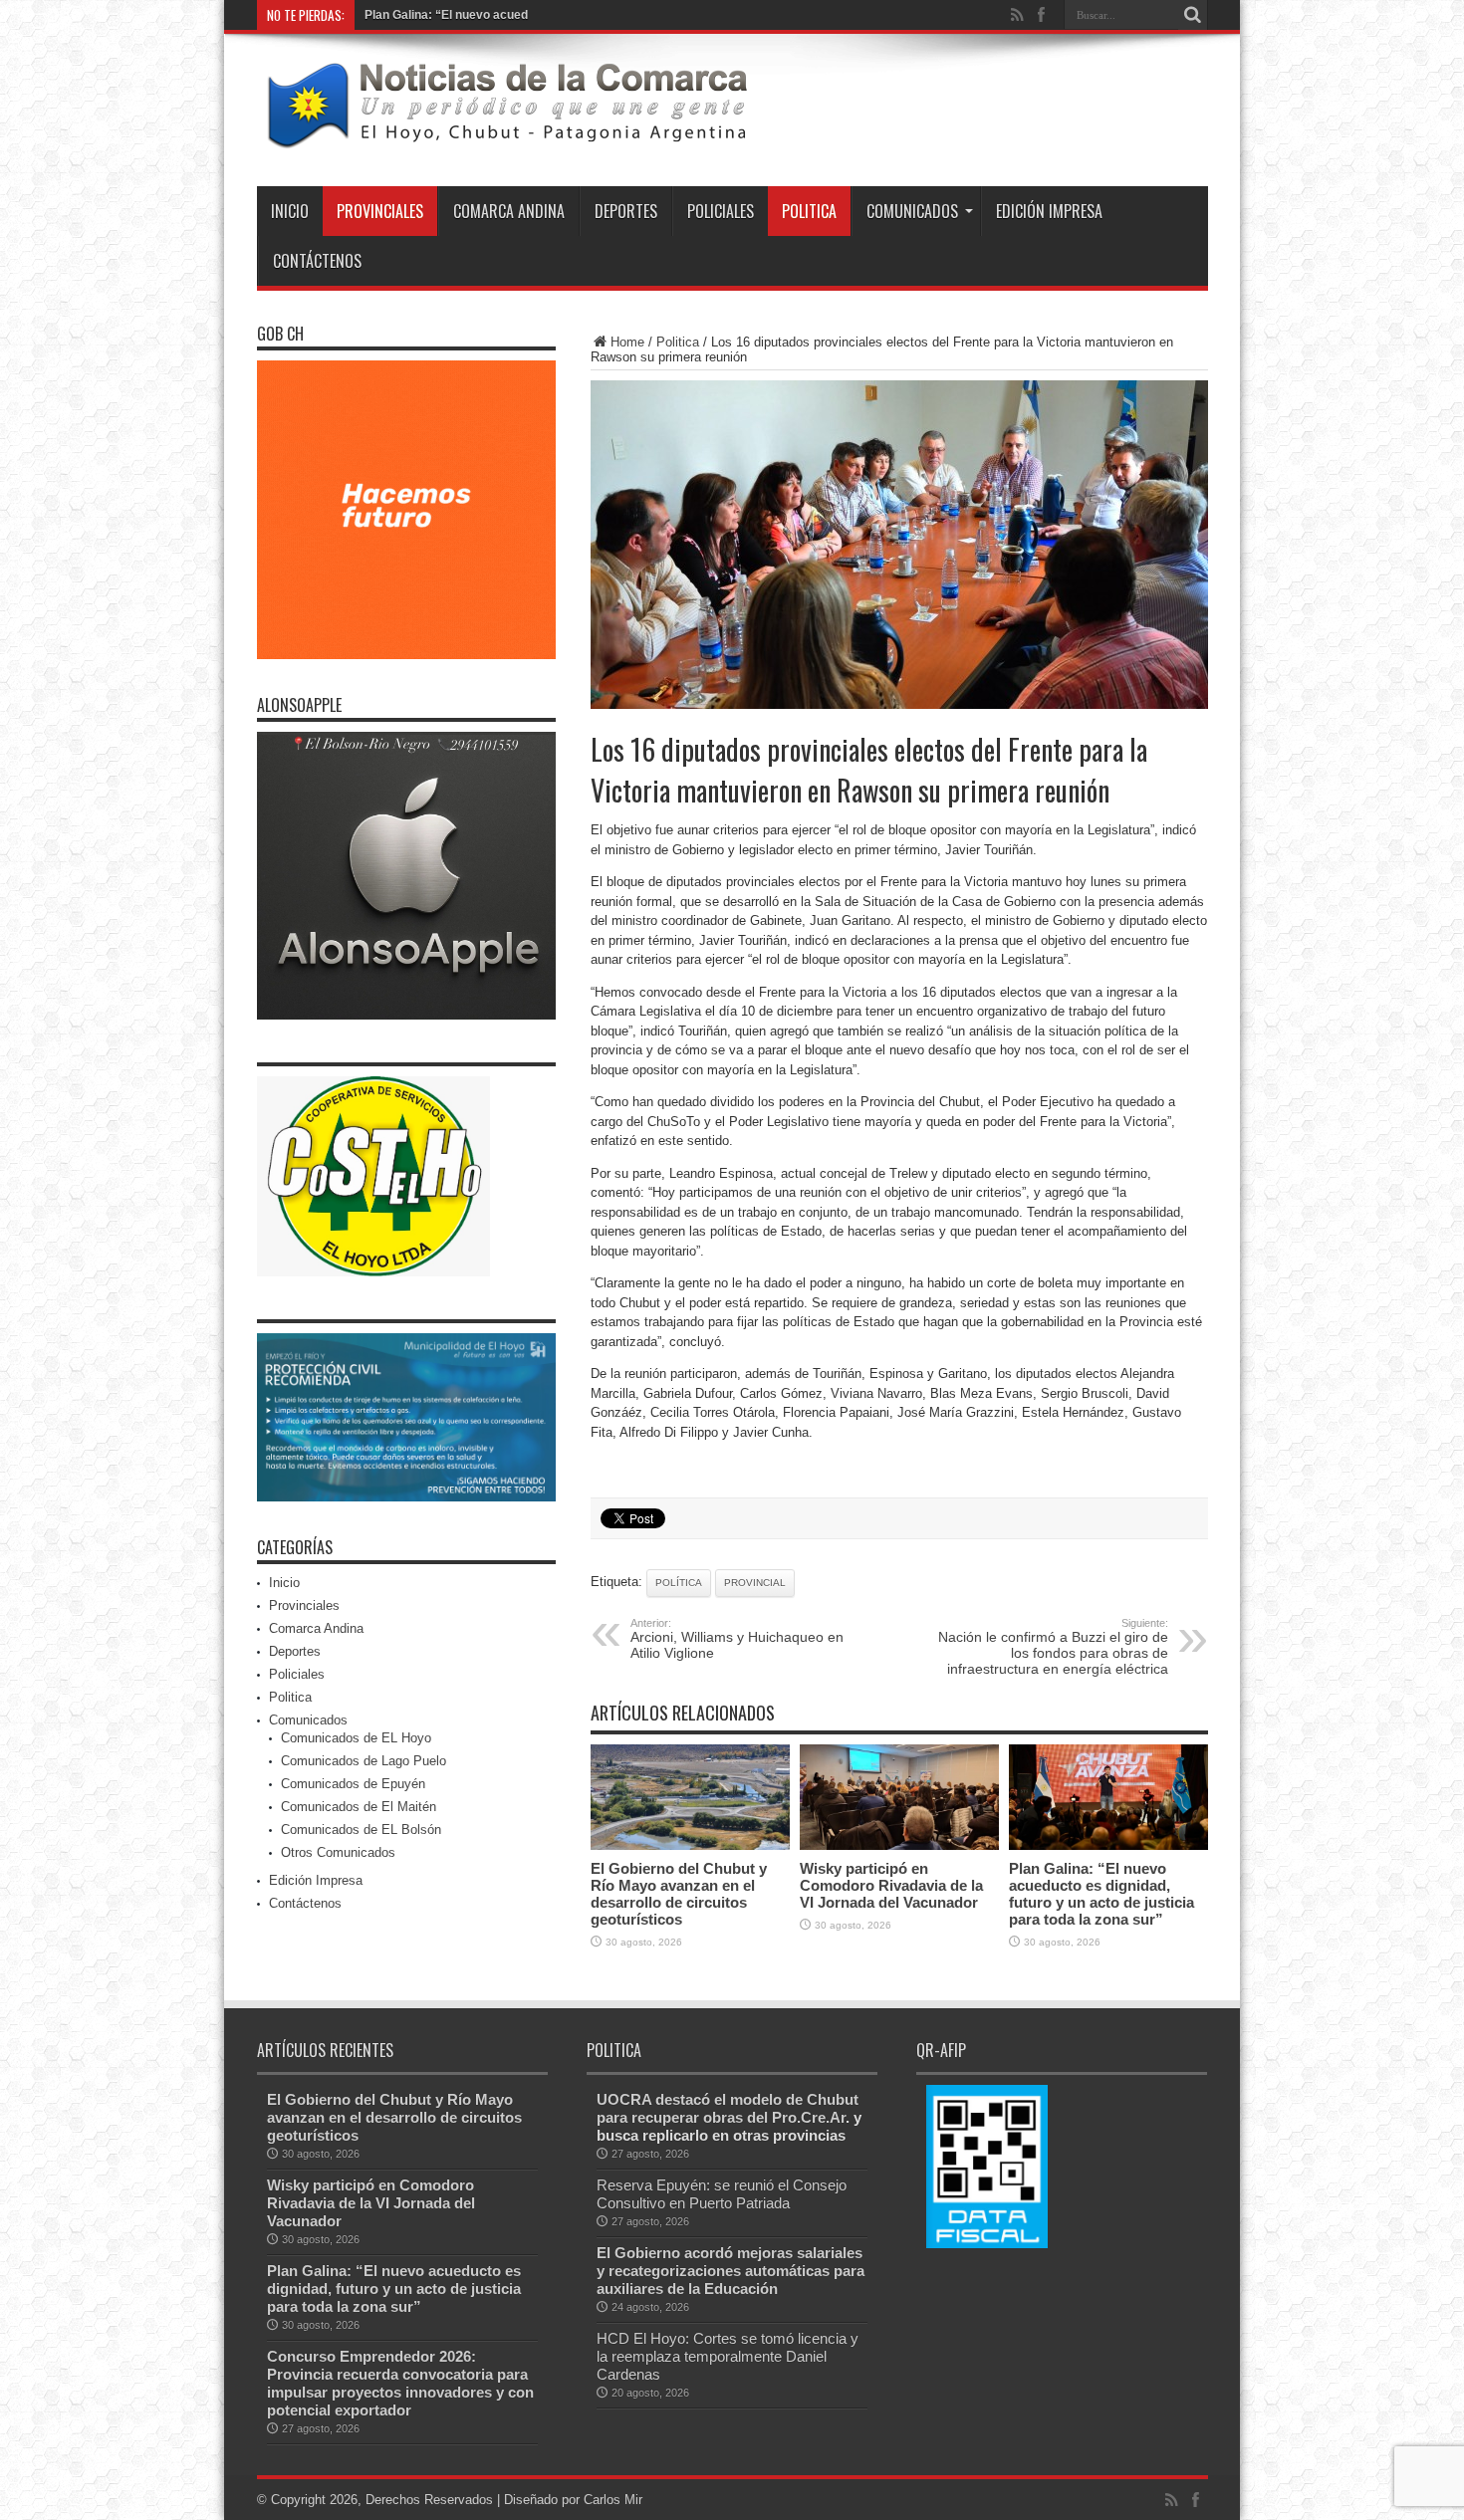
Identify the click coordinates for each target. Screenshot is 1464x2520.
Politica (809, 211)
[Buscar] (1193, 15)
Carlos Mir (613, 2500)
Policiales (721, 211)
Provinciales (380, 211)
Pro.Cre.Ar (809, 2117)
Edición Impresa (1049, 211)
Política (679, 1583)
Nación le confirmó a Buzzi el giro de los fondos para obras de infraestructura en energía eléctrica (1053, 1647)
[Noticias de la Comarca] (506, 136)
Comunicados (912, 211)
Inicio (290, 211)
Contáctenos (317, 261)
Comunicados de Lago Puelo (364, 1761)
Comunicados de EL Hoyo (356, 1738)
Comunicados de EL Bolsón (361, 1830)
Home (627, 342)
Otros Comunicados (338, 1852)
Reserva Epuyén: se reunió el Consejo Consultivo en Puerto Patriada (722, 2194)
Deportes (626, 211)
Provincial (755, 1583)
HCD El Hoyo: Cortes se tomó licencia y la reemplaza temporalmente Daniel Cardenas (728, 2356)
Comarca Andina (509, 211)
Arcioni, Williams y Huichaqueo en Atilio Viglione (737, 1639)
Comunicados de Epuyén (353, 1784)
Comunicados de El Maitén (359, 1807)
